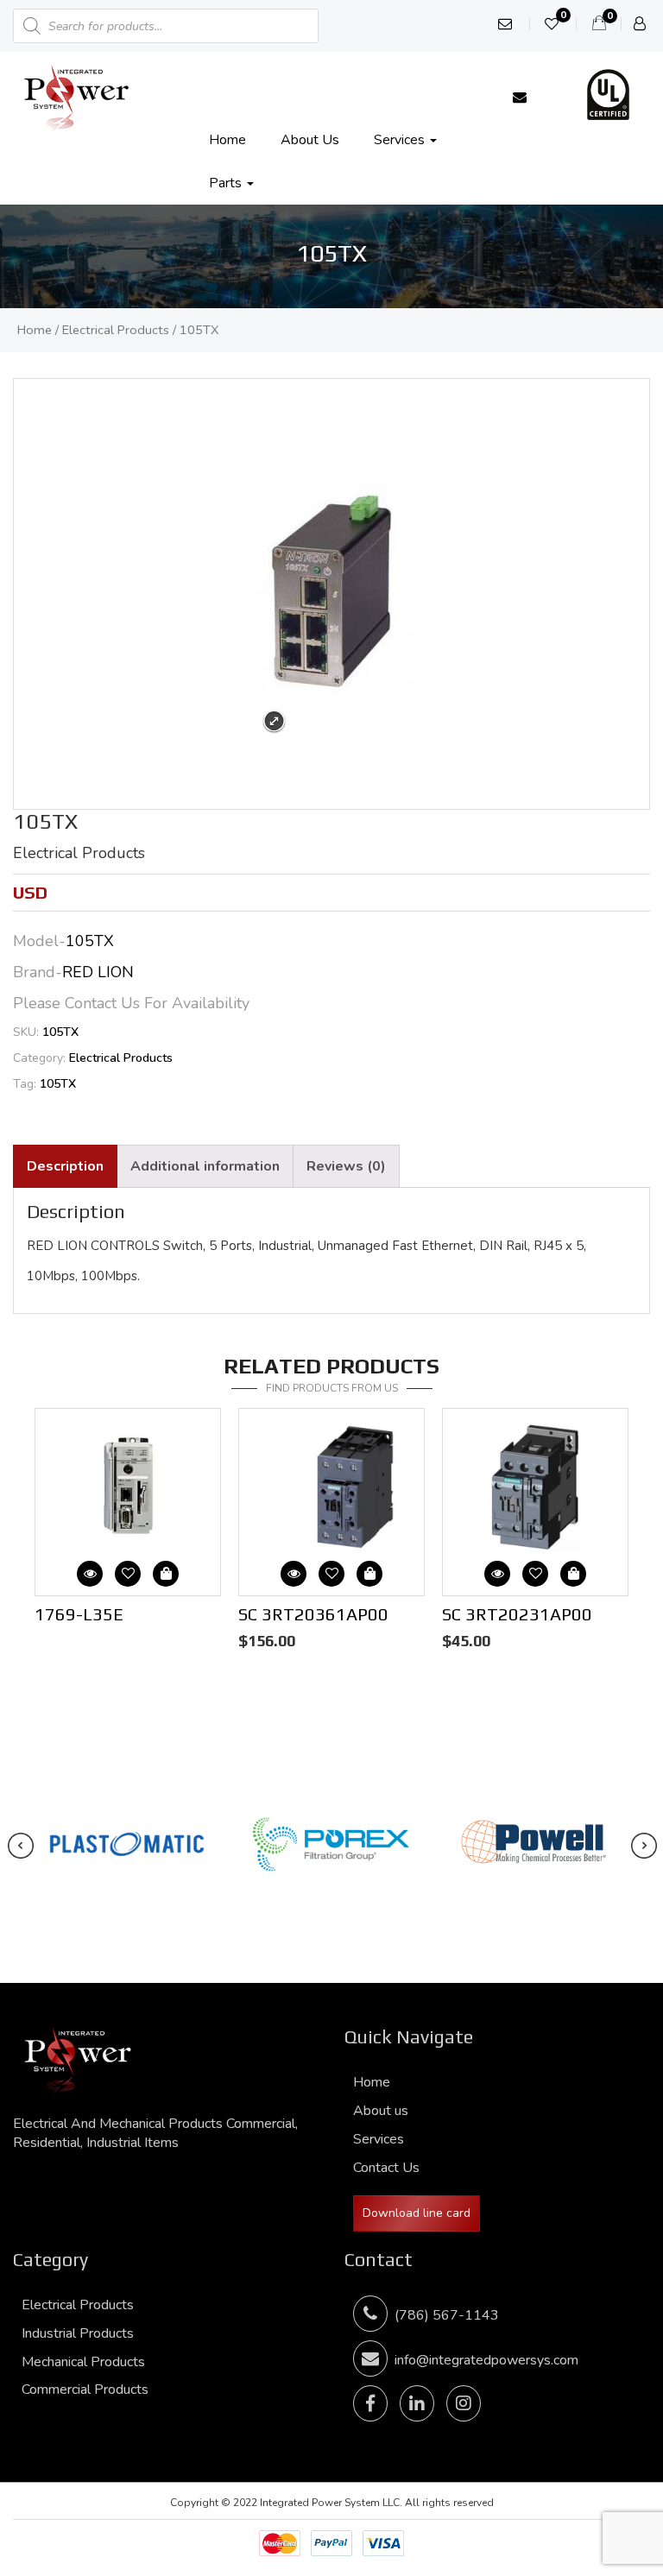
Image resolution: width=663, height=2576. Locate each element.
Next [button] (340, 1417)
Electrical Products (116, 330)
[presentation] (21, 1846)
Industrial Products (78, 2333)
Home (227, 140)
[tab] (65, 1167)
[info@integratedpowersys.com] (520, 98)
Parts (227, 183)
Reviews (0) (346, 1166)
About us (310, 140)
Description (65, 1166)
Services (401, 140)
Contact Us (386, 2168)
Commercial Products (85, 2390)
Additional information (205, 1166)
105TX (58, 1084)
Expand (274, 721)
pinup (2, 0)
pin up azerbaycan (6, 0)
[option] (128, 1520)
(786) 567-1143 (443, 2315)
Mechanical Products (83, 2362)
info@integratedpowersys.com (486, 2360)
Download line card (417, 2213)
